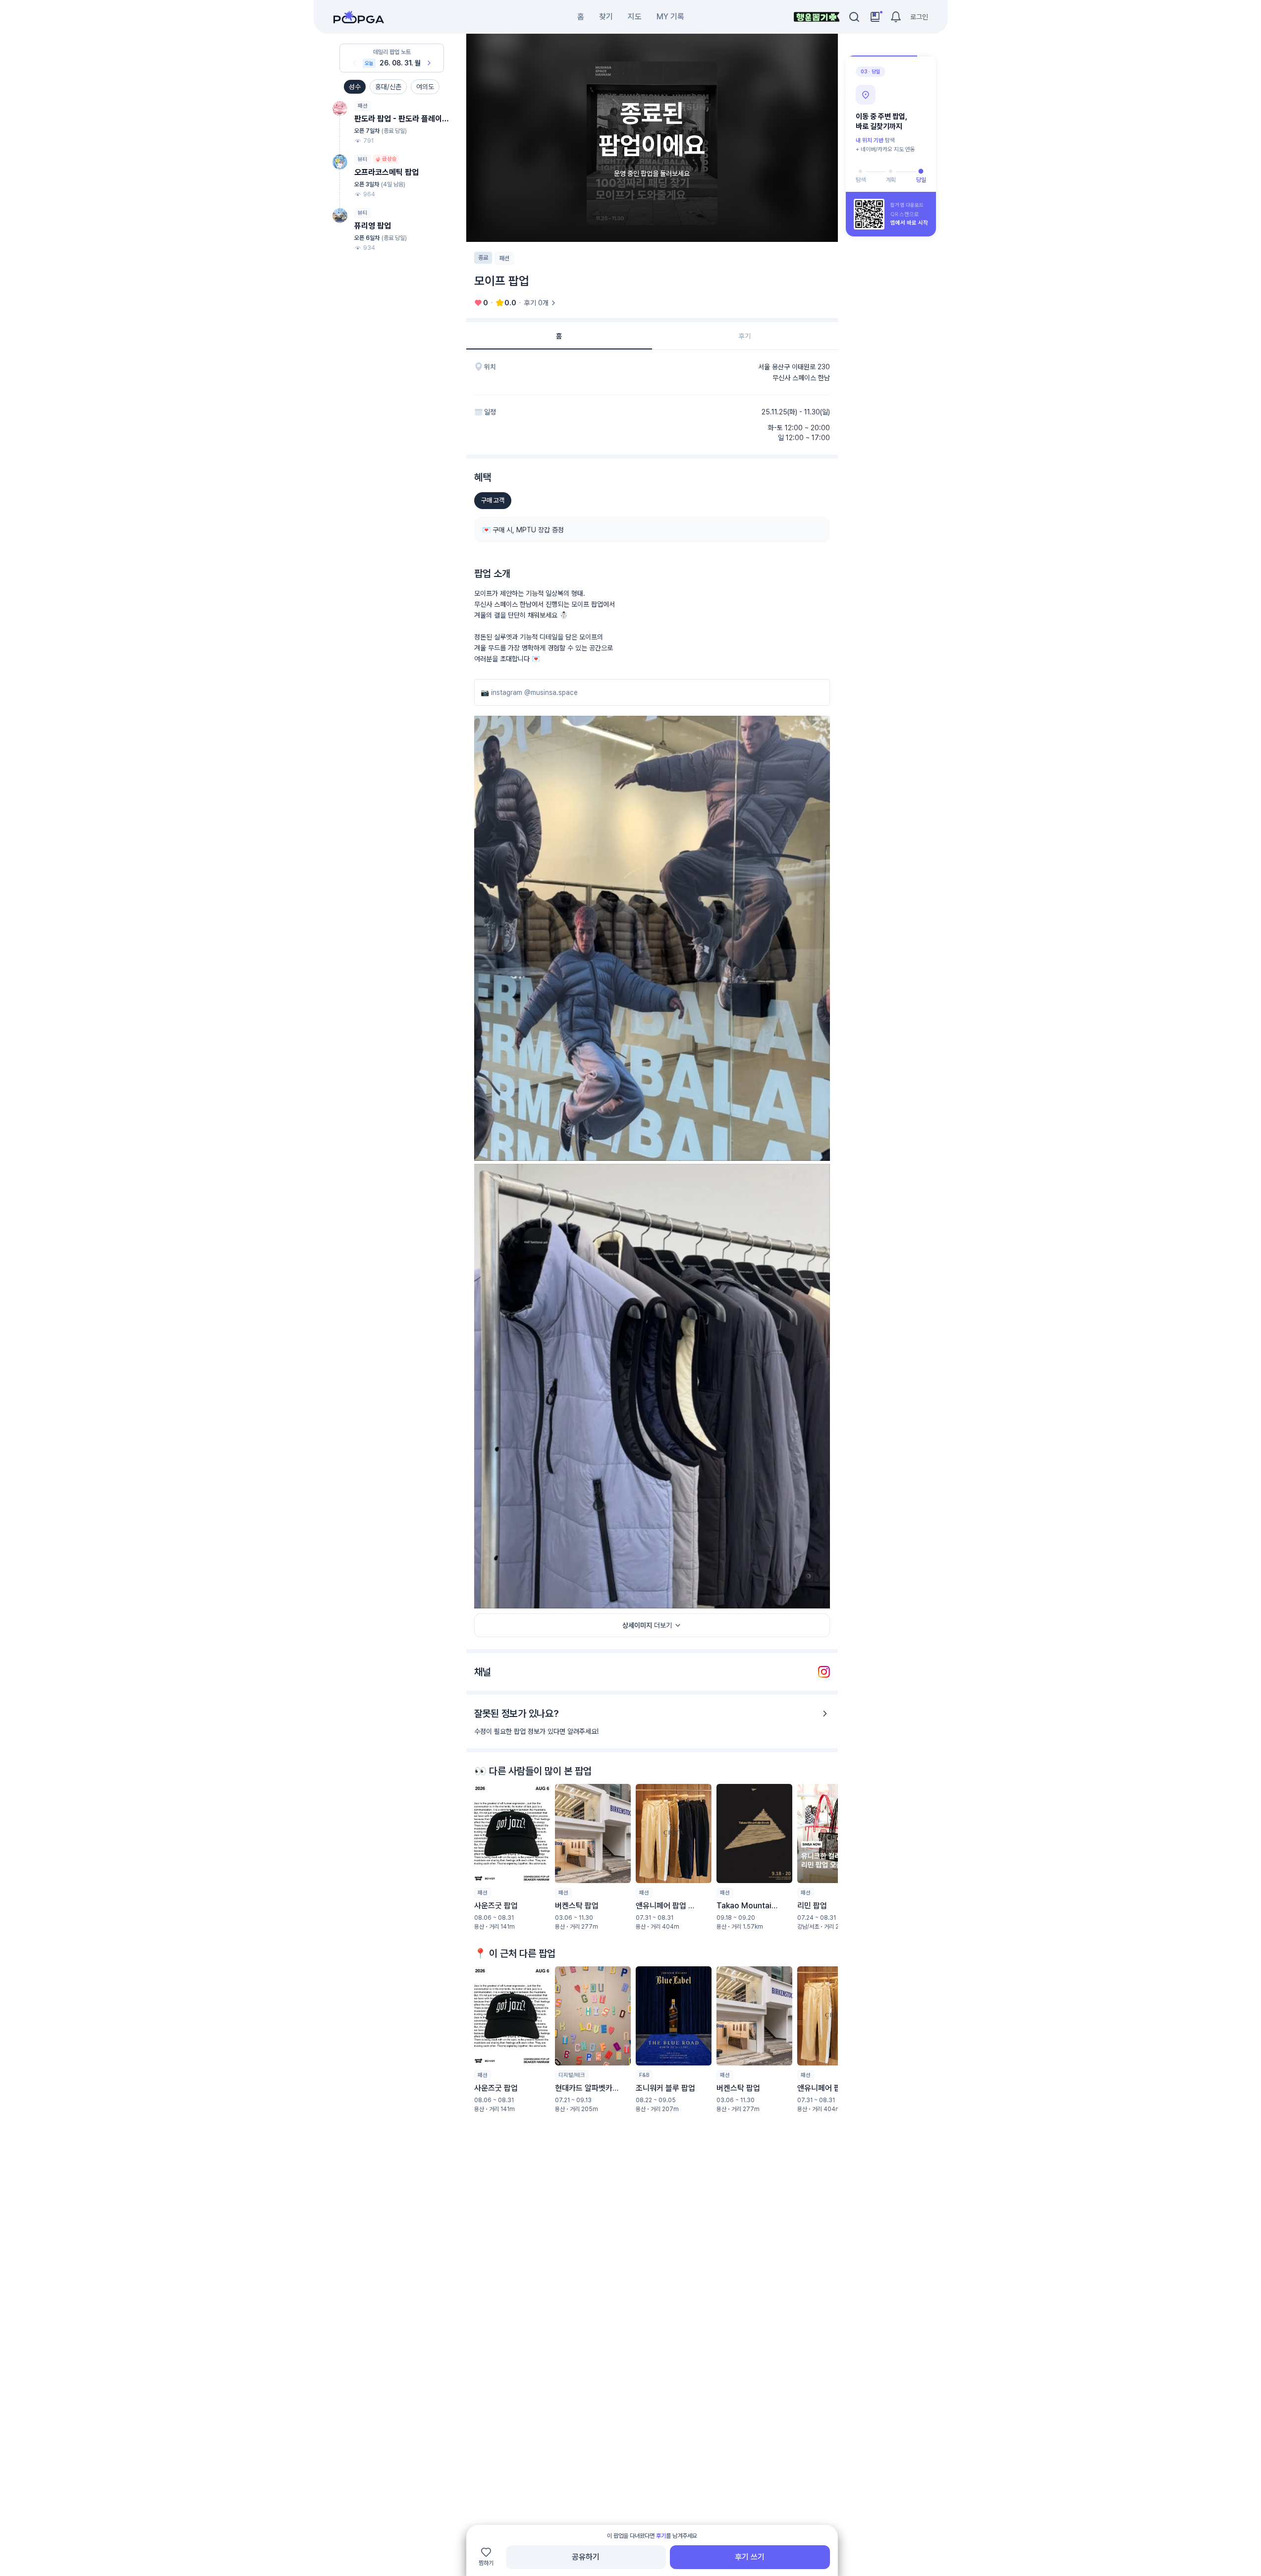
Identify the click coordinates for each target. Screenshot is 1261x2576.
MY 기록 (670, 17)
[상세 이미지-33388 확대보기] (652, 938)
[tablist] (652, 336)
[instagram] (824, 1672)
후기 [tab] (745, 336)
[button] (512, 1857)
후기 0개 (536, 303)
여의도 (425, 87)
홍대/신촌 (388, 87)
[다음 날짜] (429, 63)
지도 (635, 17)
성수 (355, 87)
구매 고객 (493, 500)
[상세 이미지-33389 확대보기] (652, 1386)
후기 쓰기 (750, 2557)
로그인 (919, 17)
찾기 (606, 17)
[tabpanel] (652, 1264)
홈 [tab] (559, 336)
